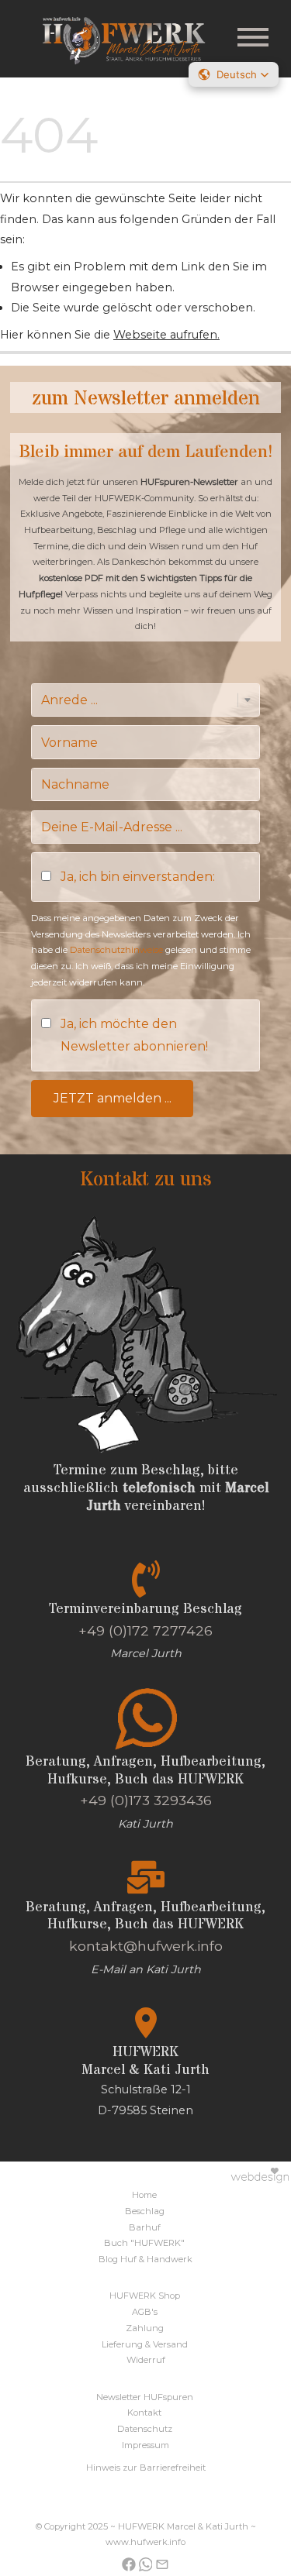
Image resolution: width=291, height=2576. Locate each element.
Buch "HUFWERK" (144, 2243)
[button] (234, 74)
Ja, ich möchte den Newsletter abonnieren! (134, 1035)
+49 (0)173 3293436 (146, 1800)
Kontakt (144, 2413)
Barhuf (145, 2227)
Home (144, 2195)
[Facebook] (129, 2563)
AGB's (145, 2312)
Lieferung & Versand (145, 2344)
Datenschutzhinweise (116, 950)
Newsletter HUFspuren (145, 2397)
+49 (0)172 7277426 (145, 1630)
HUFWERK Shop (145, 2296)
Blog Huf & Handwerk (145, 2259)
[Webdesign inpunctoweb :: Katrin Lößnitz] (145, 2174)
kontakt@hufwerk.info (146, 1946)
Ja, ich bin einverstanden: (138, 877)
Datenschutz (145, 2429)
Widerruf (146, 2360)
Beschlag (145, 2211)
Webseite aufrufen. (166, 335)
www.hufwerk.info (145, 2542)
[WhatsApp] (146, 2563)
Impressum (145, 2445)
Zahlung (145, 2328)
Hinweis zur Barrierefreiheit (146, 2468)
